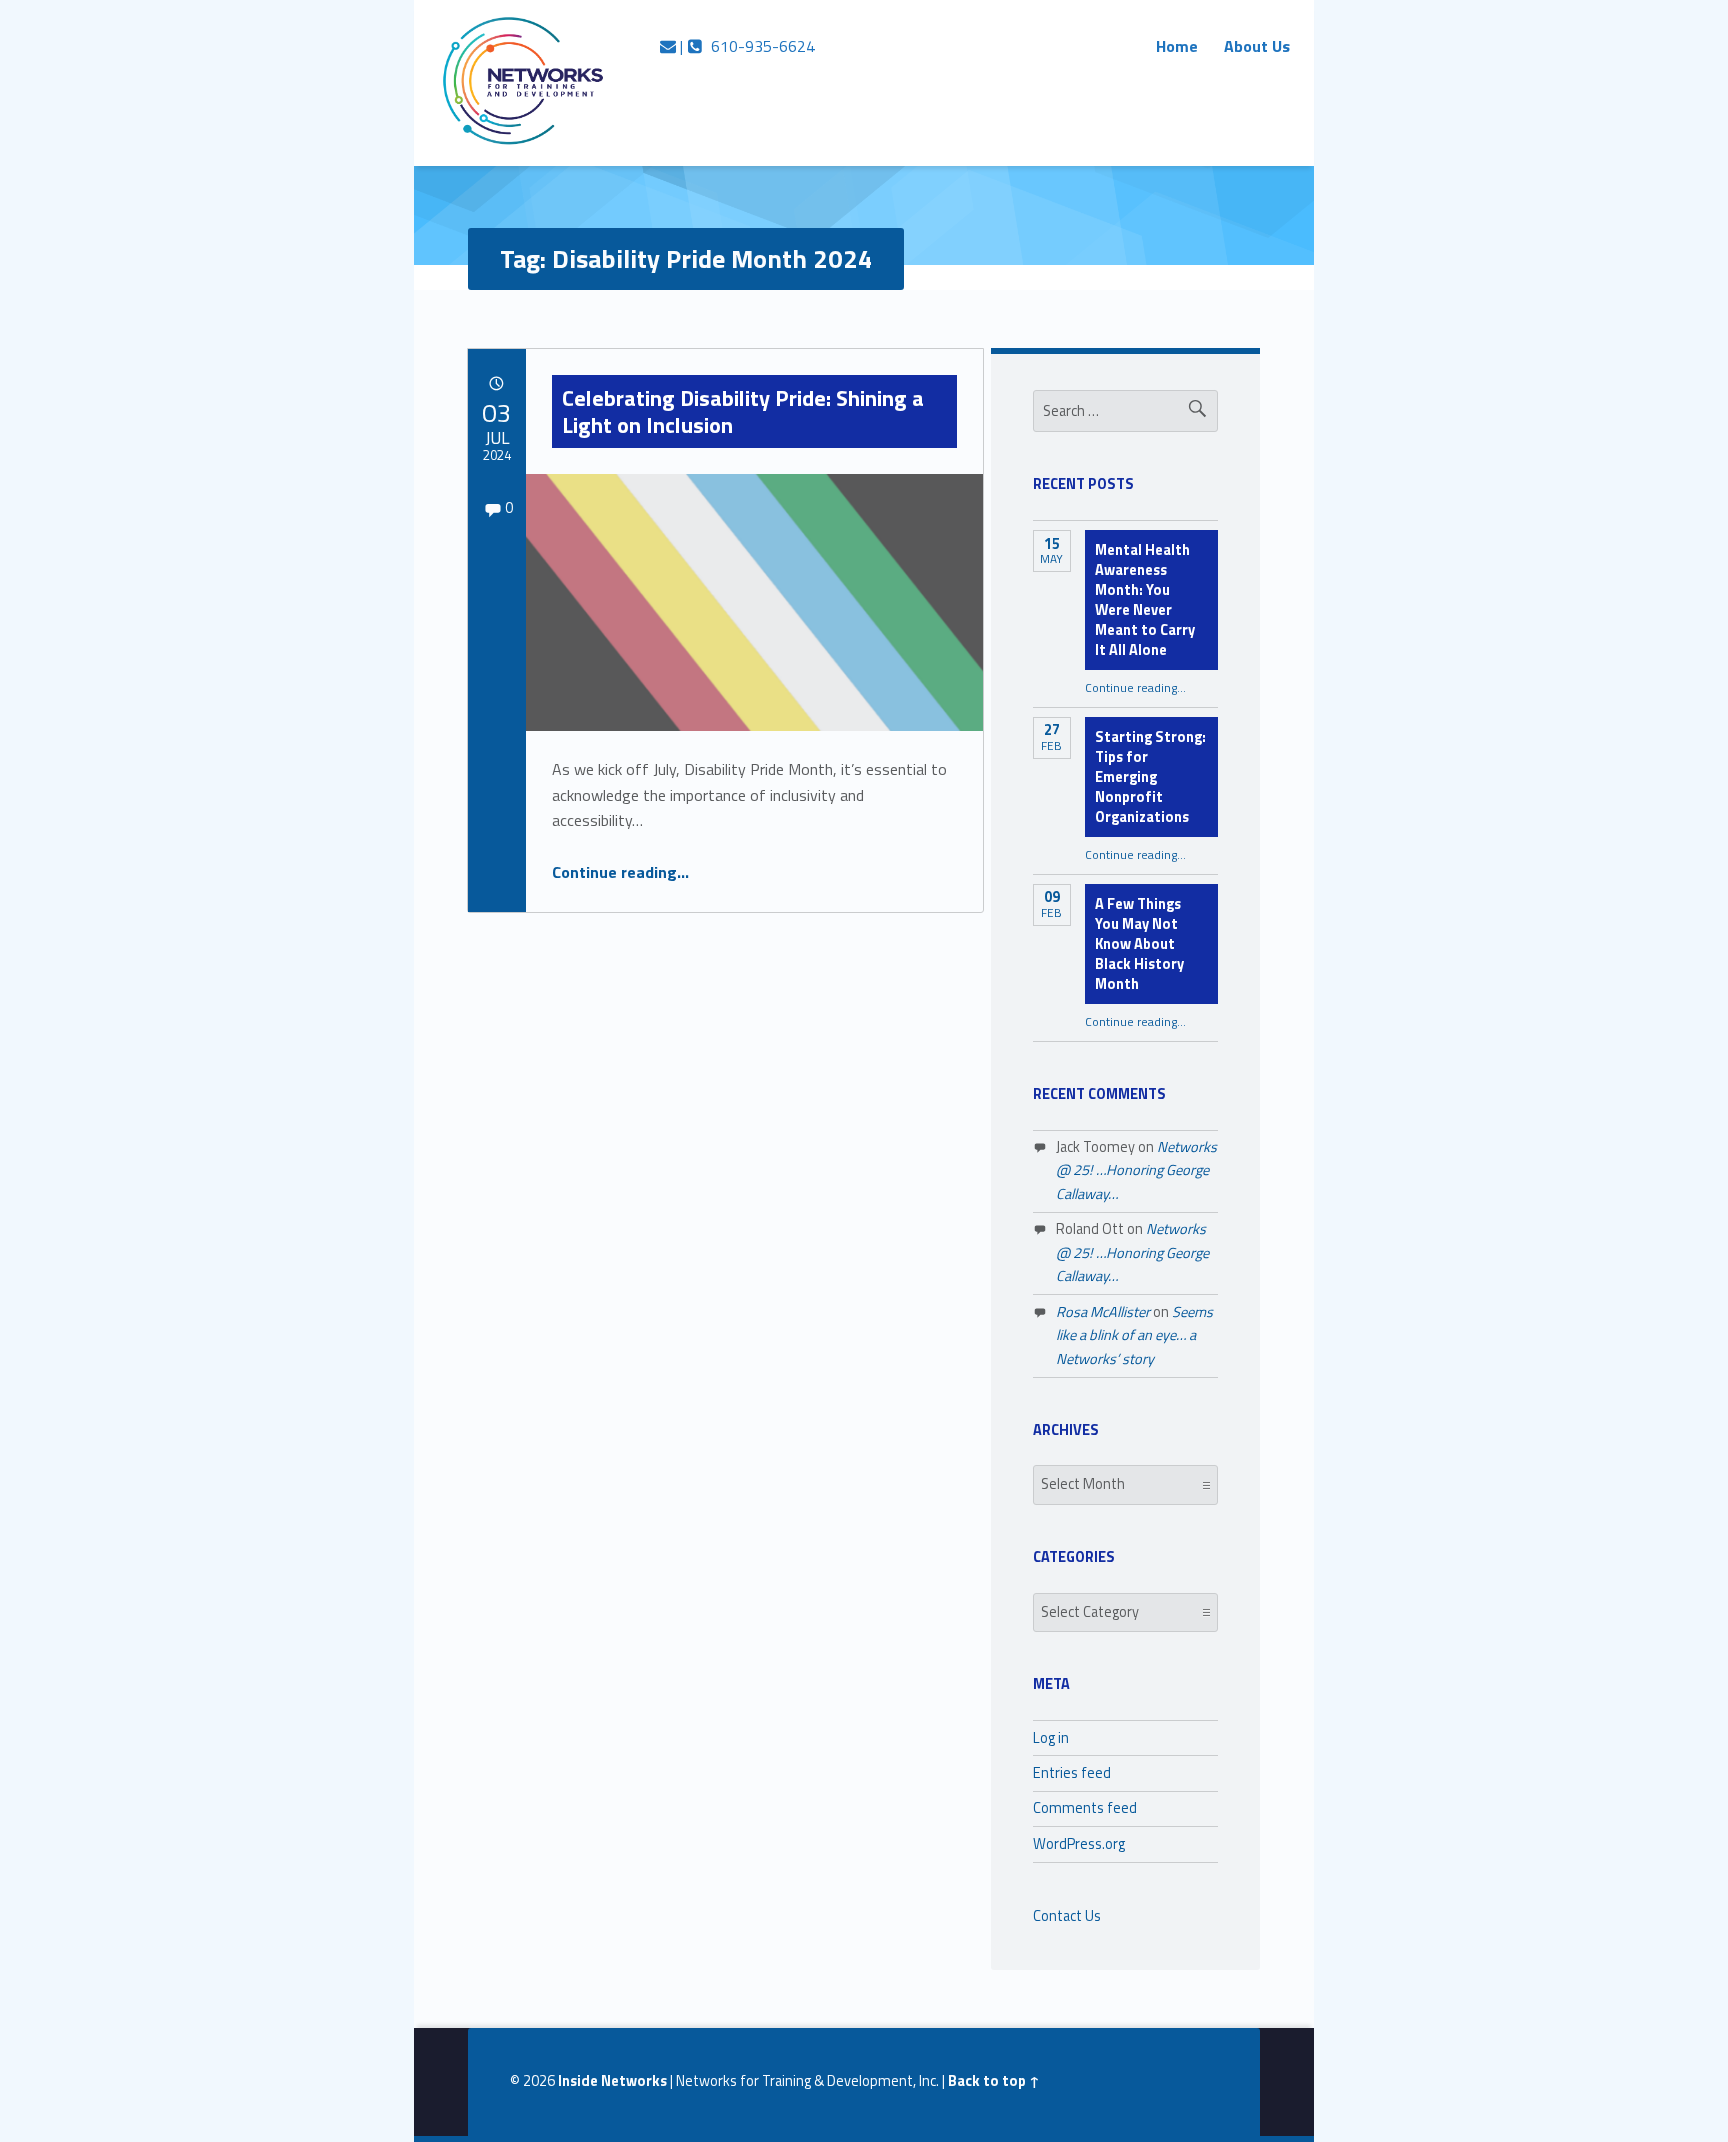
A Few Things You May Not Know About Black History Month (1139, 944)
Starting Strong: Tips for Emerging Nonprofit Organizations (1150, 777)
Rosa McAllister (1103, 1312)
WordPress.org (1079, 1844)
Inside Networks (612, 2081)
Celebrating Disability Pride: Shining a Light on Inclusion (743, 411)
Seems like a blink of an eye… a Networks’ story (1134, 1335)
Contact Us (1067, 1916)
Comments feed (1085, 1808)
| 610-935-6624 (745, 46)
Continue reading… (620, 872)
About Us (1257, 46)
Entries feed (1072, 1773)
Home (1177, 46)
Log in (1051, 1738)
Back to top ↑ (994, 2081)
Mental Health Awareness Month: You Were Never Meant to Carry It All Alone (1145, 600)
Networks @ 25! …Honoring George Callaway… (1136, 1170)
